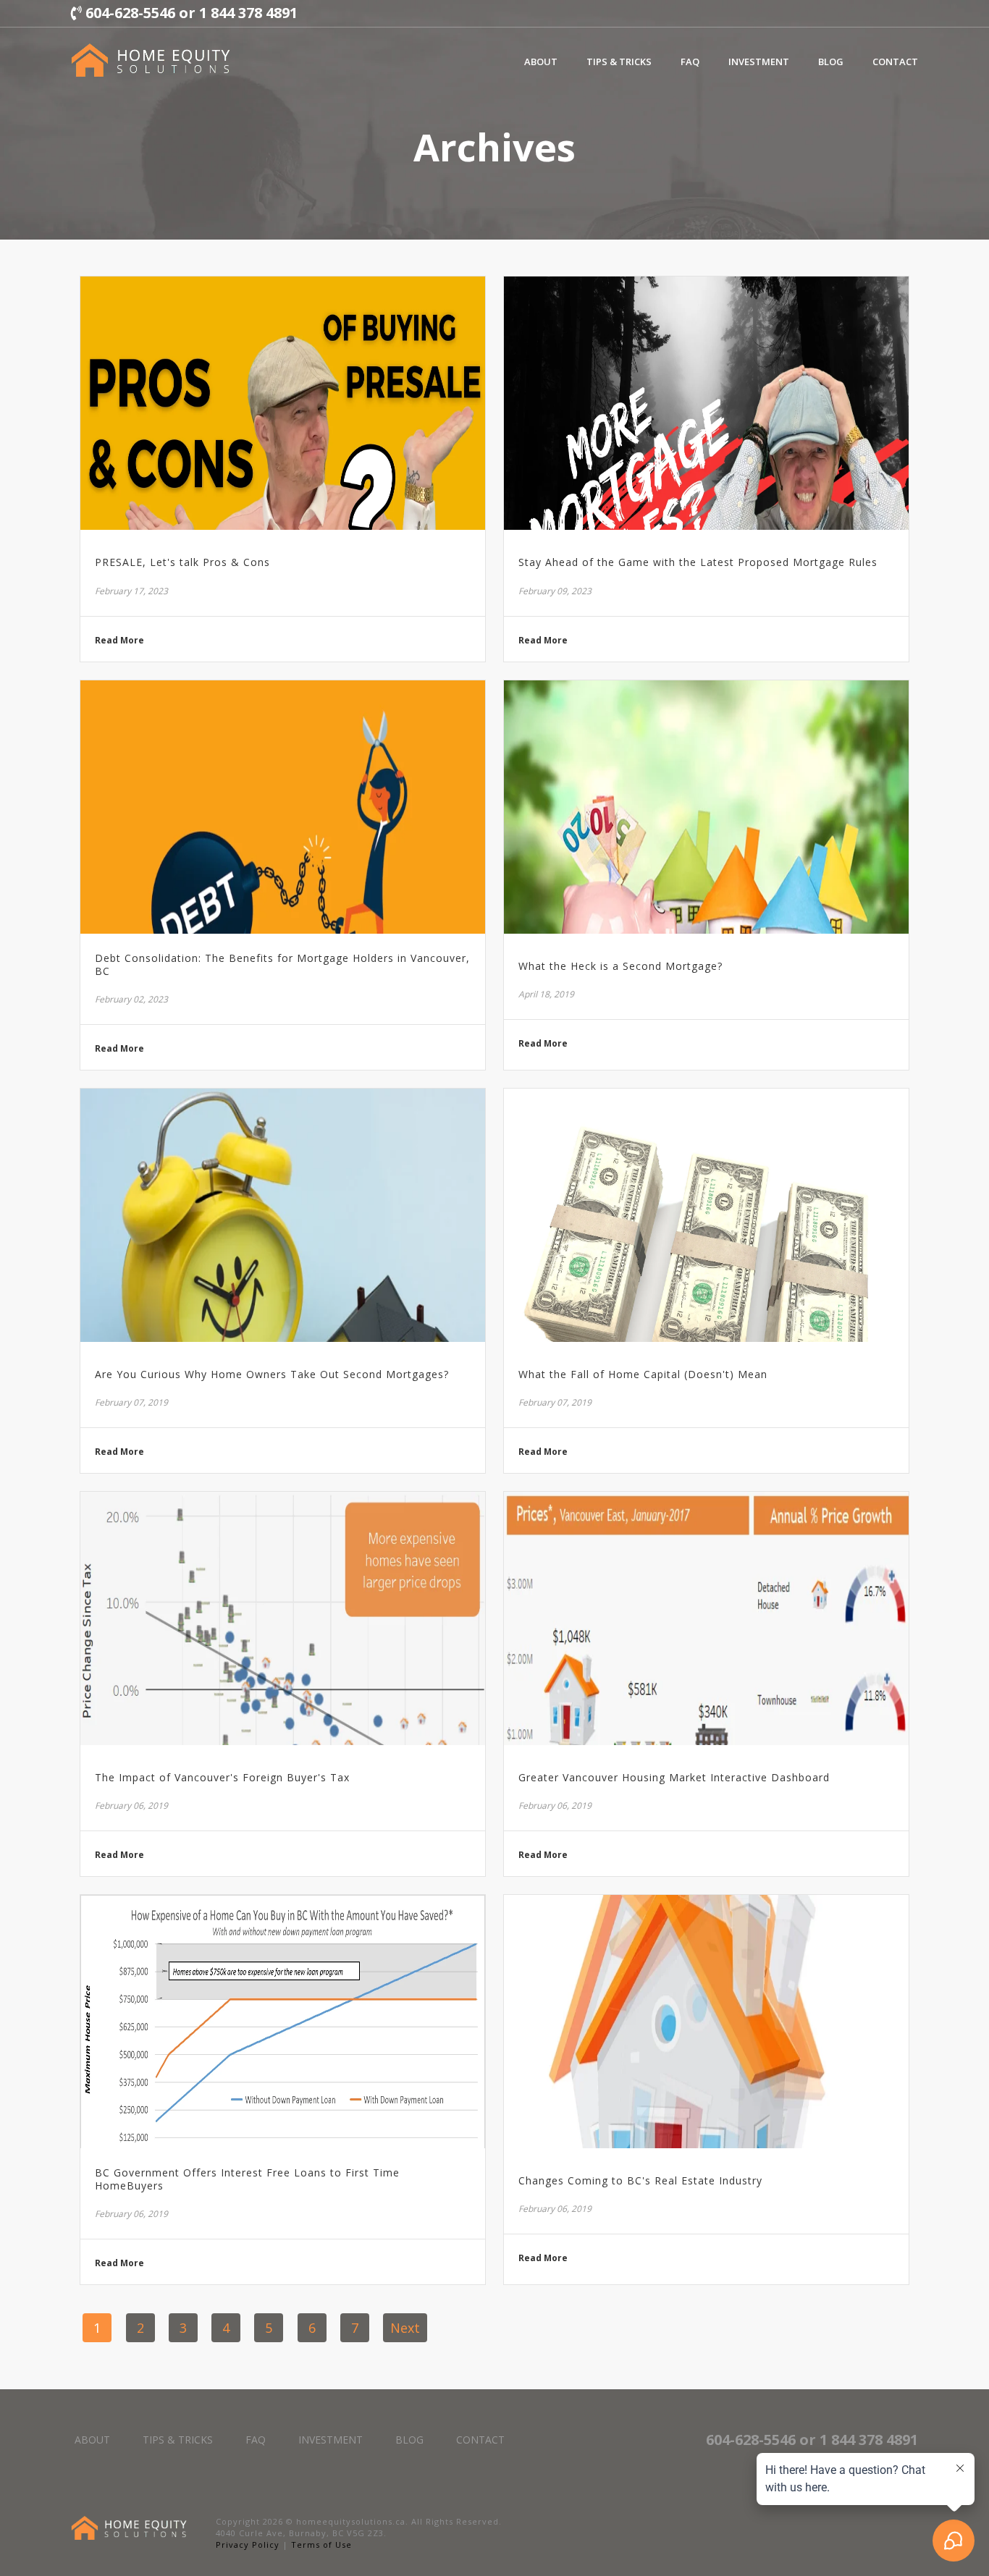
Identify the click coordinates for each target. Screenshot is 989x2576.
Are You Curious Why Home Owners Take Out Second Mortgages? (272, 1374)
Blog (831, 62)
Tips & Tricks (619, 62)
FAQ (690, 62)
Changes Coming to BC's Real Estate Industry (640, 2181)
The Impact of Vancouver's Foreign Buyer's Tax (222, 1778)
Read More (119, 641)
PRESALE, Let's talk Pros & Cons (182, 562)
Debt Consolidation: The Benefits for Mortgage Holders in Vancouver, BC (282, 965)
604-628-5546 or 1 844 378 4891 (190, 13)
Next (405, 2328)
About (541, 62)
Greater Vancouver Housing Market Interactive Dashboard (674, 1778)
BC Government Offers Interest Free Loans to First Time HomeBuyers (247, 2179)
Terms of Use (321, 2545)
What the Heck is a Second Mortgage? (620, 966)
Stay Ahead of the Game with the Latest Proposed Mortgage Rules (698, 562)
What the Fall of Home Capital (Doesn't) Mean (643, 1374)
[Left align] (151, 60)
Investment (759, 62)
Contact (895, 62)
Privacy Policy (248, 2545)
